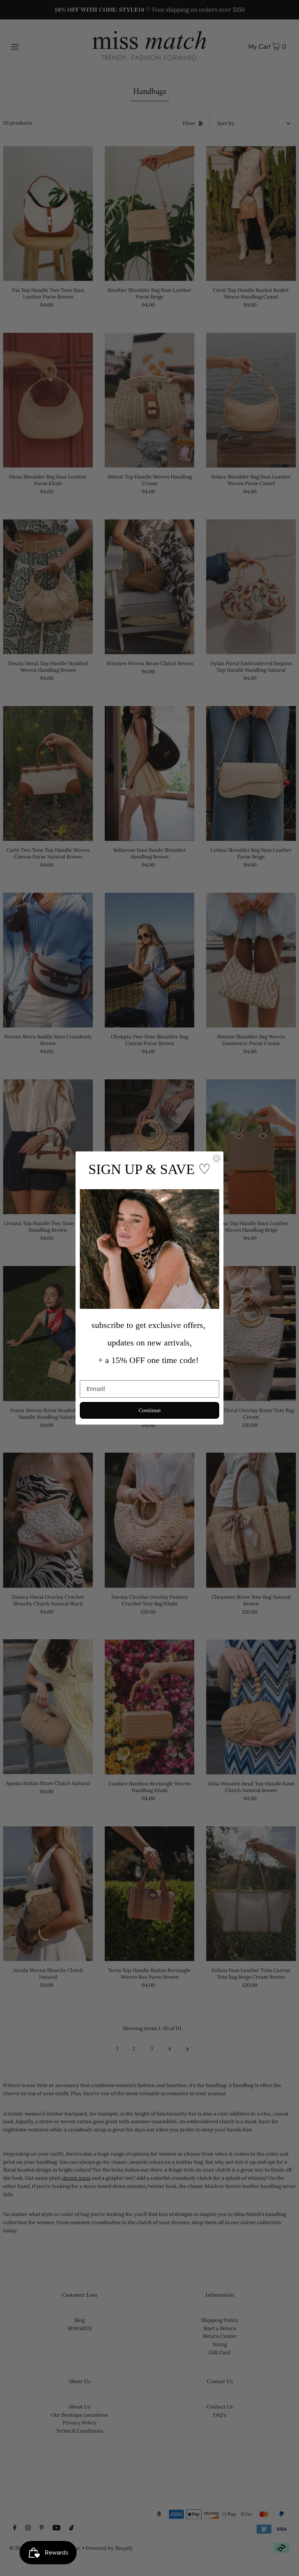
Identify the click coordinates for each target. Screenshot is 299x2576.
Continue (150, 1410)
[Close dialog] (216, 1158)
